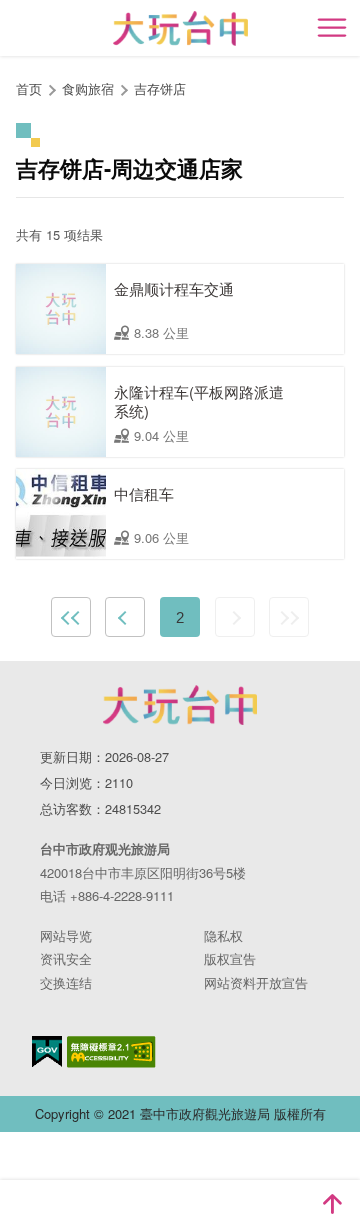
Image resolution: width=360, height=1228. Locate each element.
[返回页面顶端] (332, 1204)
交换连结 (66, 982)
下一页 (235, 617)
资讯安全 (66, 958)
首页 (29, 88)
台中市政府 (180, 705)
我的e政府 (47, 1051)
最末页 (289, 617)
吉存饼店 (160, 88)
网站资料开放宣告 (256, 982)
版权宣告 (230, 958)
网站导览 (66, 935)
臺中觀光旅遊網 (180, 28)
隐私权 (223, 935)
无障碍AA (111, 1052)
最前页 (71, 617)
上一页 (125, 617)
